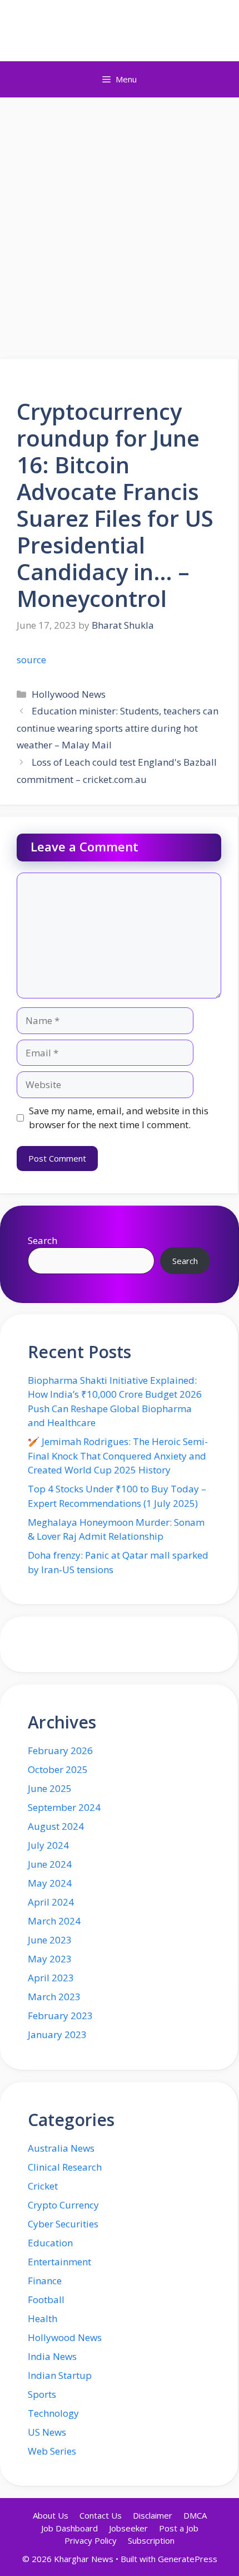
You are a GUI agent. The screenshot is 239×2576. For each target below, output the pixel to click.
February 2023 (60, 2016)
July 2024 (48, 1845)
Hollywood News (69, 694)
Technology (53, 2413)
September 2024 (64, 1807)
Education (50, 2243)
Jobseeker (128, 2528)
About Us (51, 2515)
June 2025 (50, 1788)
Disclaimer (153, 2515)
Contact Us (101, 2515)
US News (47, 2432)
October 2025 (58, 1769)
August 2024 (56, 1826)
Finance (45, 2281)
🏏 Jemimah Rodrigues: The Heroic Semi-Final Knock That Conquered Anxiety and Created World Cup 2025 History (118, 1456)
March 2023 (54, 1997)
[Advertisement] (120, 223)
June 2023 (50, 1940)
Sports (42, 2394)
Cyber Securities (63, 2224)
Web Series (52, 2451)
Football (46, 2300)
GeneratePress (188, 2559)
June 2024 (50, 1864)
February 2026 (60, 1750)
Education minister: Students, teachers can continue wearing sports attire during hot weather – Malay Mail (118, 728)
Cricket (43, 2186)
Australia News (61, 2148)
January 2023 (57, 2034)
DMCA (195, 2515)
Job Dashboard (69, 2528)
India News (52, 2356)
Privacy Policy (91, 2540)
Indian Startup (60, 2375)
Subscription (151, 2540)
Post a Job (179, 2528)
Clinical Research (65, 2167)
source (31, 660)
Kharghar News (120, 31)
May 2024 (50, 1883)
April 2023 (51, 1978)
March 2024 (54, 1921)
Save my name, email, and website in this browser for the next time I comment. (119, 1118)
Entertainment (59, 2262)
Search (43, 1240)
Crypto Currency (63, 2205)
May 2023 (50, 1959)
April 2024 (51, 1902)
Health (43, 2318)
